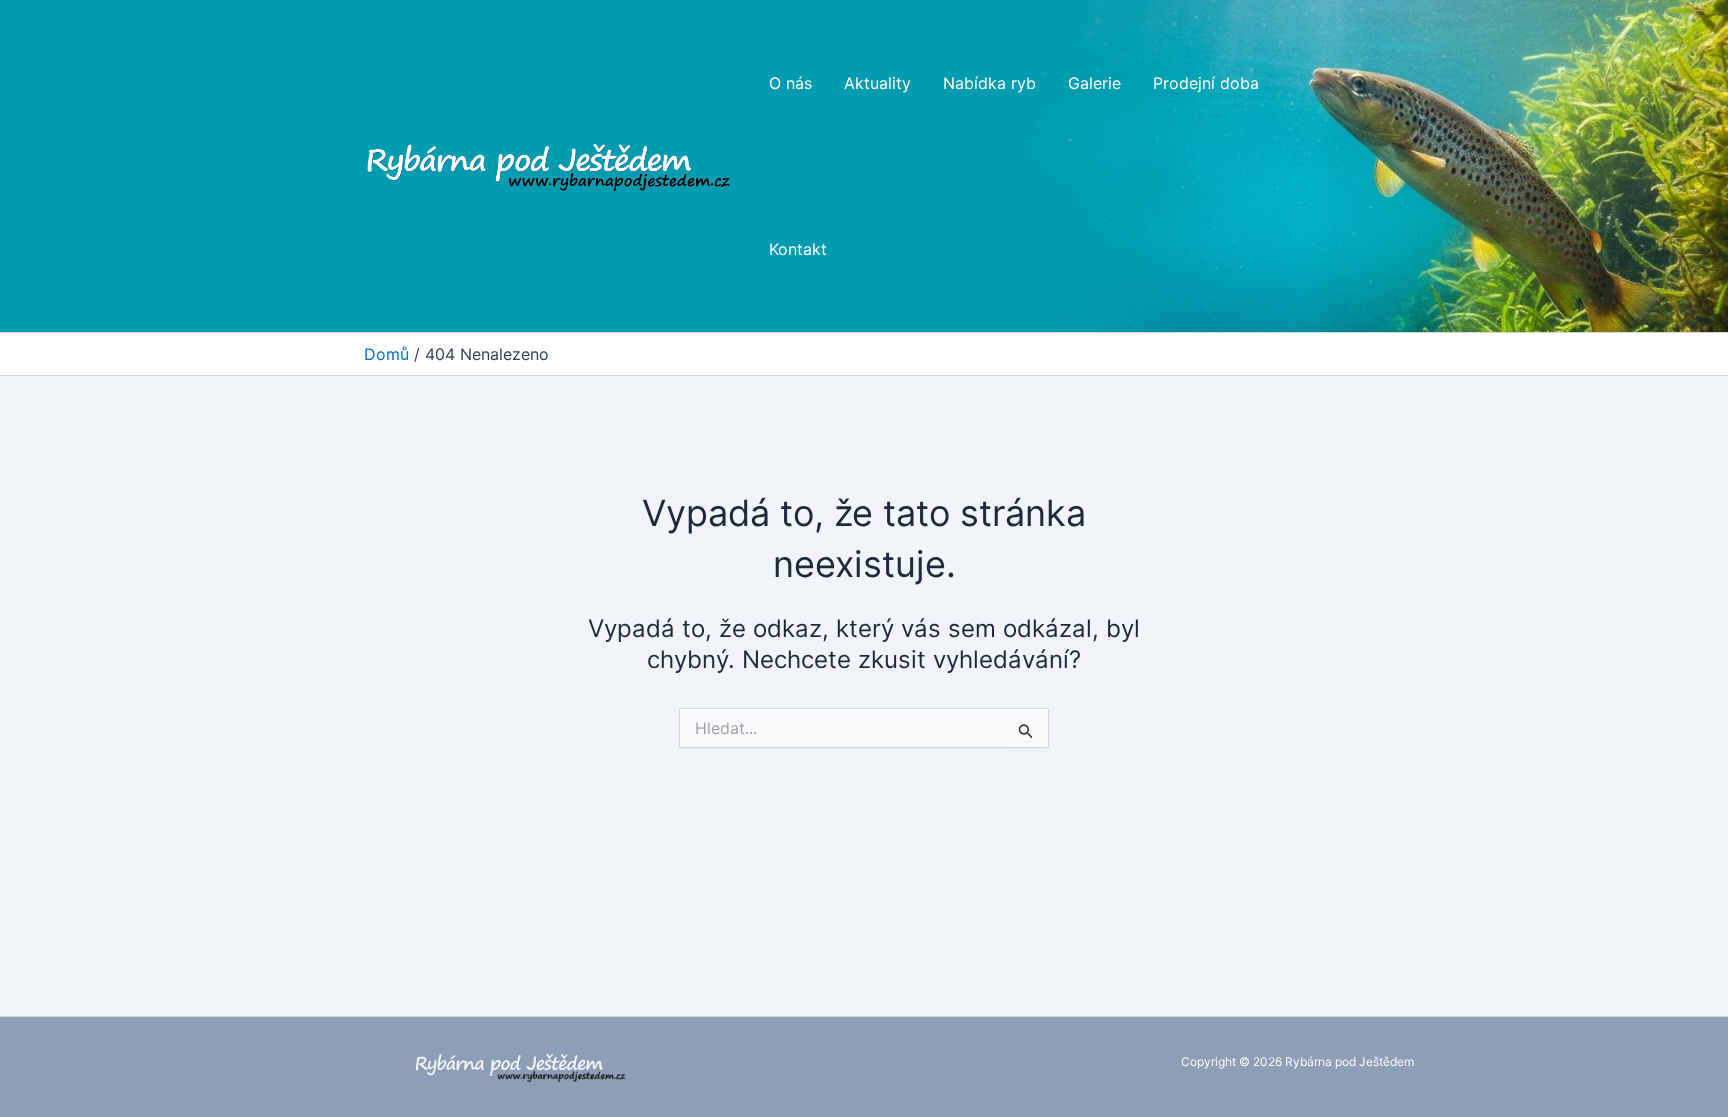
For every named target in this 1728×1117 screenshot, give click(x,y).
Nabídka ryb (989, 83)
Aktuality (877, 83)
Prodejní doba (1206, 83)
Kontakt (798, 249)
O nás (790, 83)
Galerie (1094, 83)
